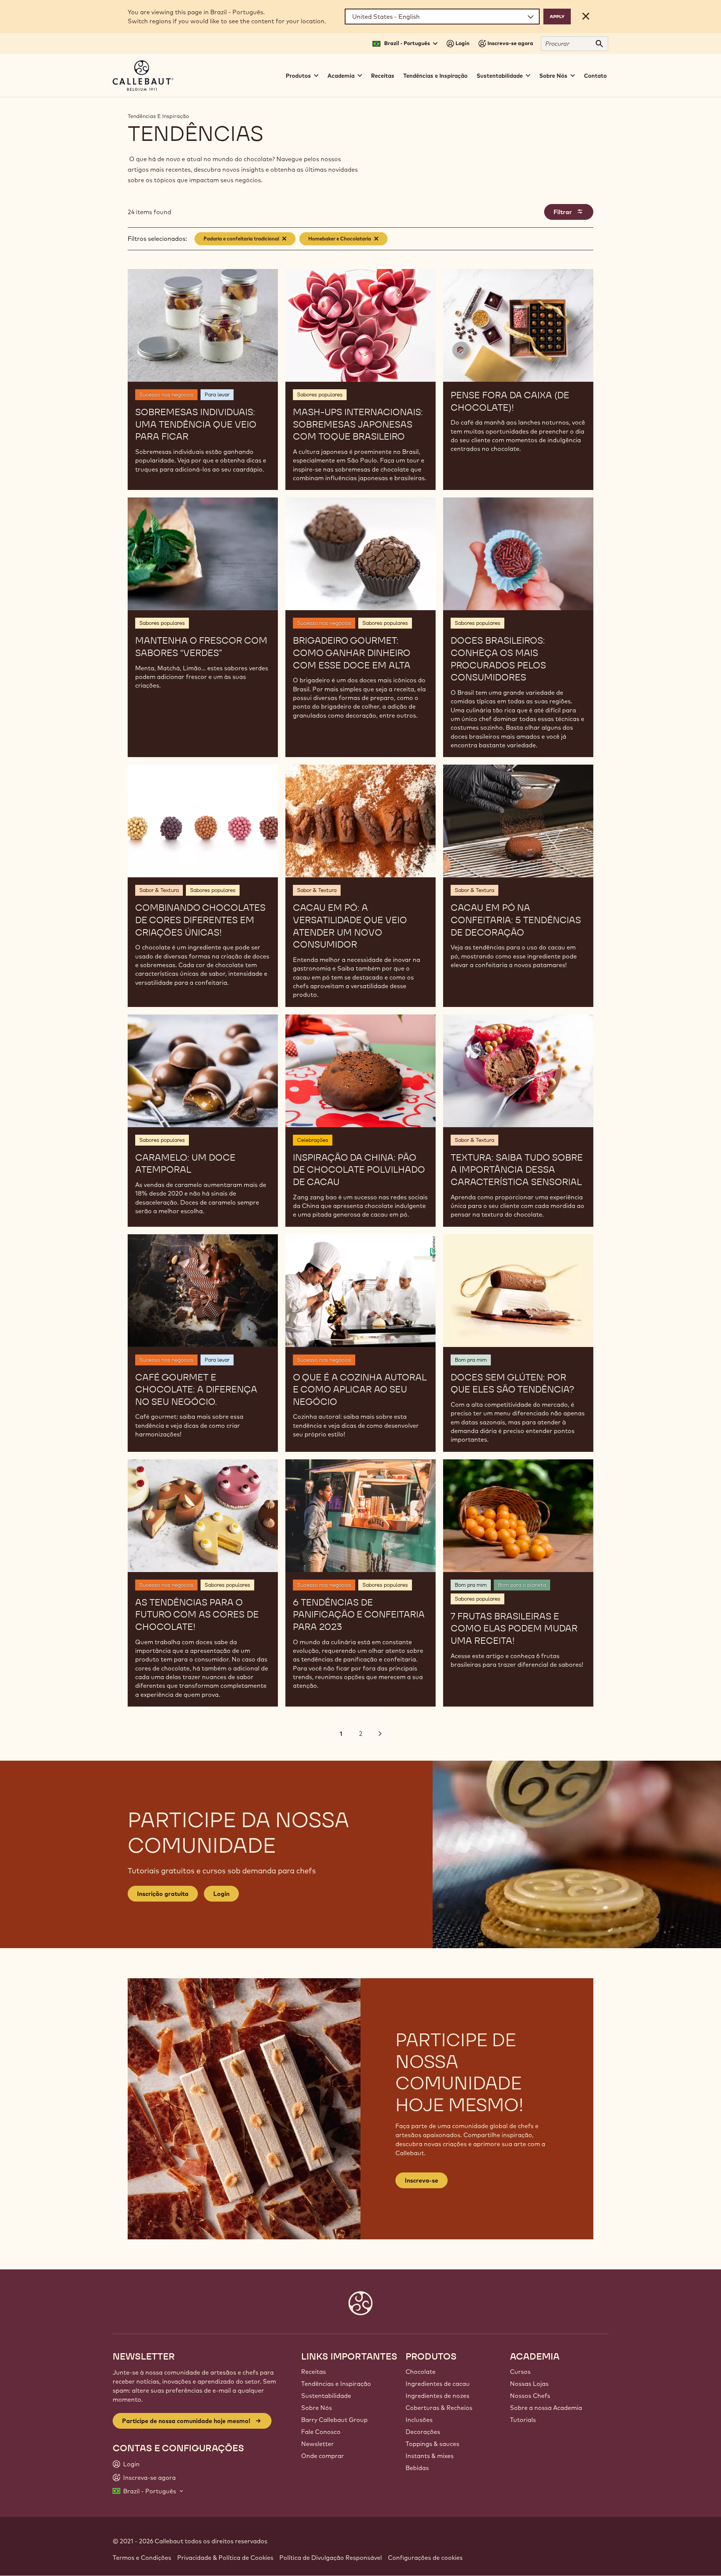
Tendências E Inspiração (158, 116)
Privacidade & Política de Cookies (225, 2558)
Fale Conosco (321, 2432)
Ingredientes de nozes (437, 2396)
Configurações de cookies (425, 2558)
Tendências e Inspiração (435, 76)
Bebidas (417, 2468)
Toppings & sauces (432, 2444)
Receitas (383, 76)
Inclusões (419, 2420)
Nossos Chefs (530, 2396)
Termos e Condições (142, 2558)
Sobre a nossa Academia (546, 2408)
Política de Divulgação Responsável (331, 2558)
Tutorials (523, 2420)
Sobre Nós (317, 2408)
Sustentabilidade (326, 2396)
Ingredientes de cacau (438, 2384)
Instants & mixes (430, 2456)
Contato (595, 76)
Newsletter (318, 2444)
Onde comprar (323, 2456)
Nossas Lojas (529, 2384)
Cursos (520, 2372)
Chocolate (421, 2372)
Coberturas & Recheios (439, 2408)
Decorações (423, 2432)
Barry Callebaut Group (334, 2420)
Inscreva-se (422, 2180)
